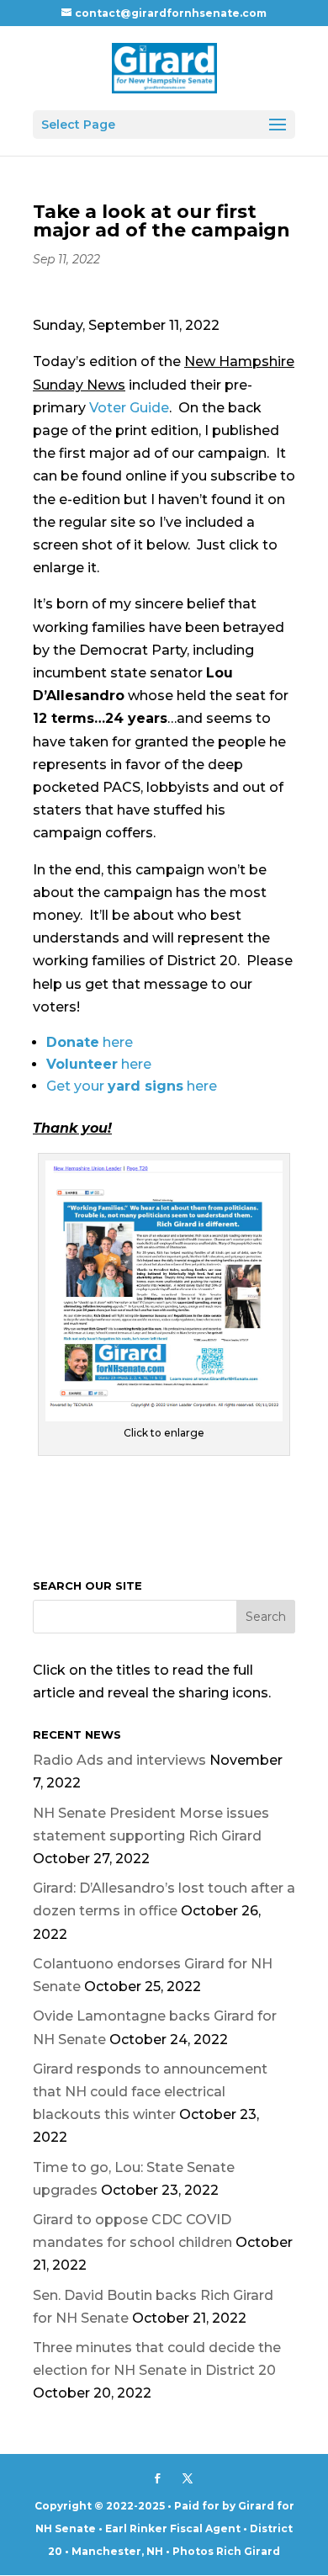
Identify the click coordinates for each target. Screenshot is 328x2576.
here (90, 1042)
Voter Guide (129, 408)
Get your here (132, 1086)
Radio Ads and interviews (119, 1760)
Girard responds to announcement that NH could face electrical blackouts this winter (150, 2092)
